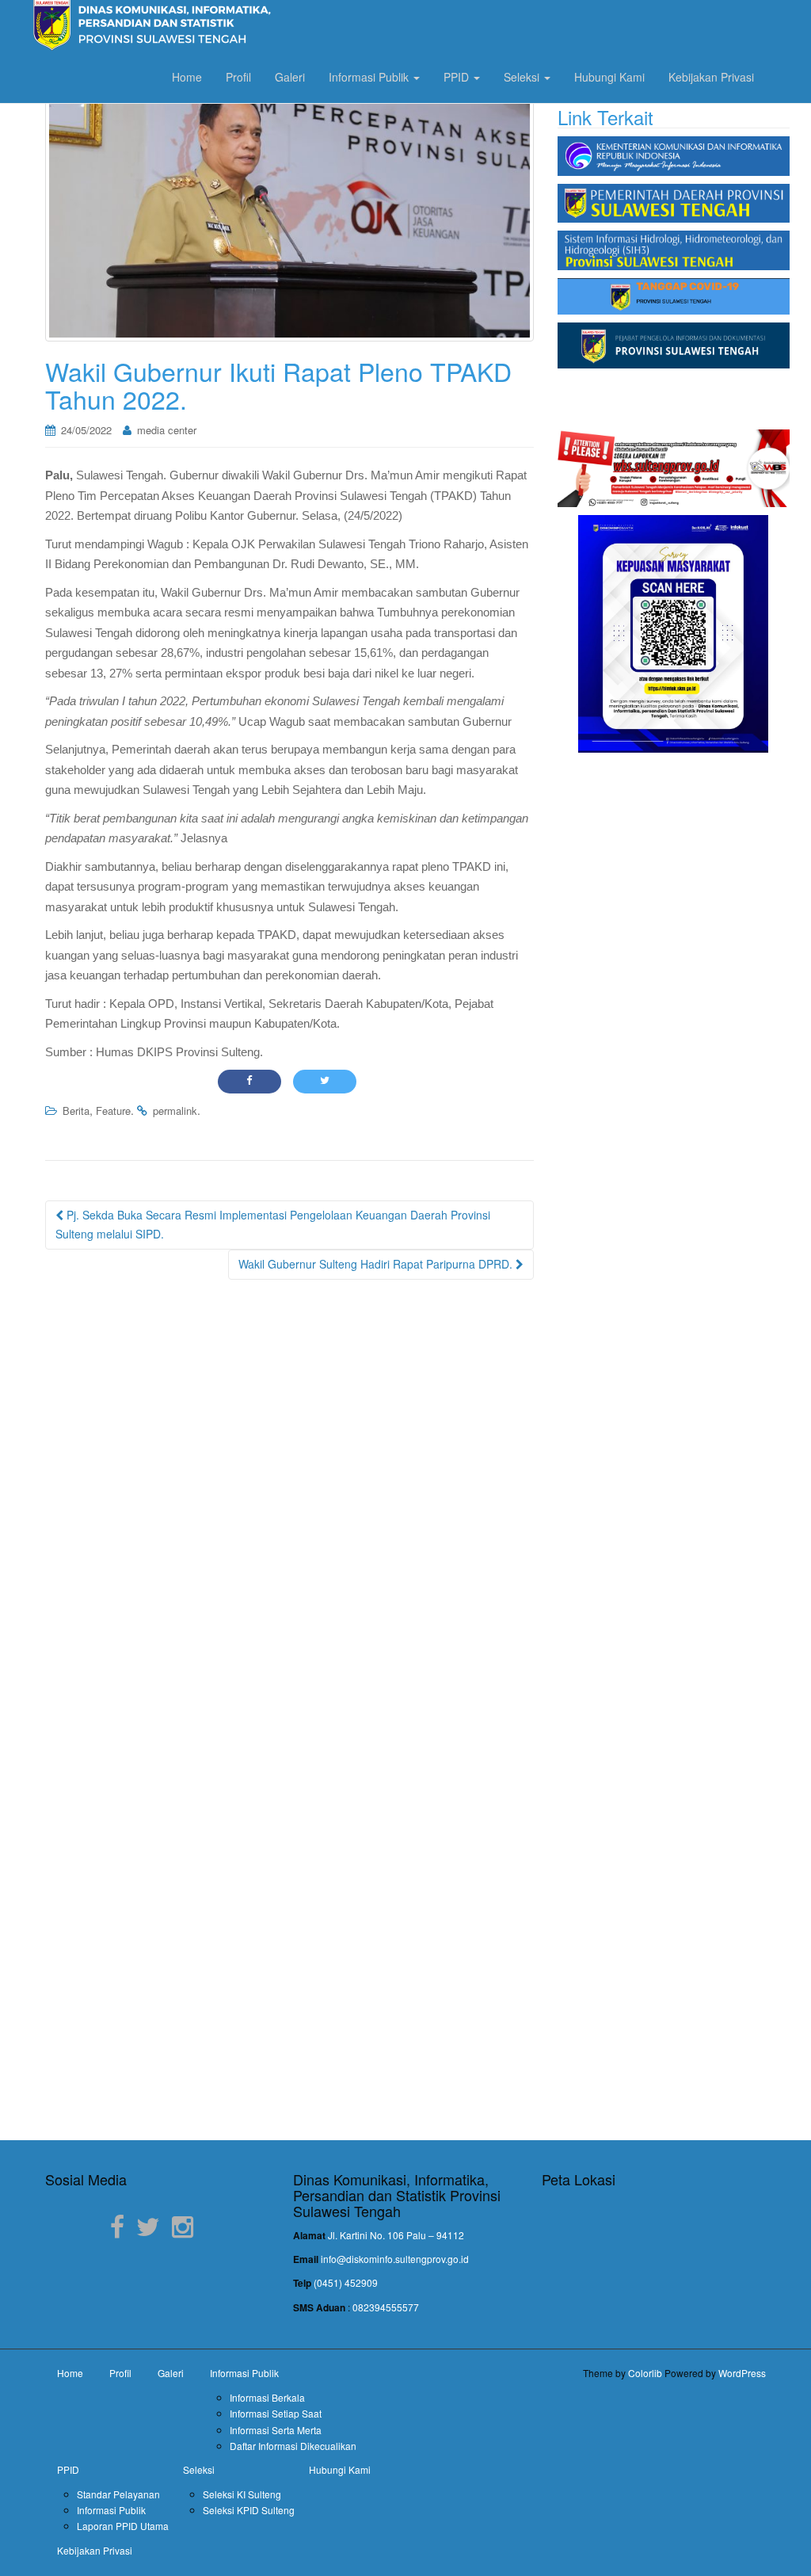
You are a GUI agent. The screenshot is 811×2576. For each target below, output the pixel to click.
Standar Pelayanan (118, 2494)
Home (187, 77)
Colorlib (645, 2373)
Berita (76, 1111)
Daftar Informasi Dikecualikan (293, 2446)
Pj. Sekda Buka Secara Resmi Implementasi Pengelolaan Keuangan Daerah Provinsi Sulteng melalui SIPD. (273, 1224)
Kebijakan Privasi (711, 77)
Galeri (290, 77)
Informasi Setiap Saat (276, 2413)
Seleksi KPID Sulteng (249, 2510)
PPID (458, 77)
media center (167, 430)
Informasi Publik (370, 77)
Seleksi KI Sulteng (242, 2494)
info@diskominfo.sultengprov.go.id (395, 2259)
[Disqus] (289, 1494)
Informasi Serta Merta (276, 2430)
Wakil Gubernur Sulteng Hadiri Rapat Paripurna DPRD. (377, 1264)
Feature (113, 1111)
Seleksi (523, 77)
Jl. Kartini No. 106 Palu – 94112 (396, 2235)
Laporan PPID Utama (123, 2526)
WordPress (742, 2373)
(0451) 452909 (346, 2282)
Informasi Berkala (267, 2397)
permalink (175, 1111)
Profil (238, 77)
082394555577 (386, 2307)
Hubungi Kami (609, 77)
